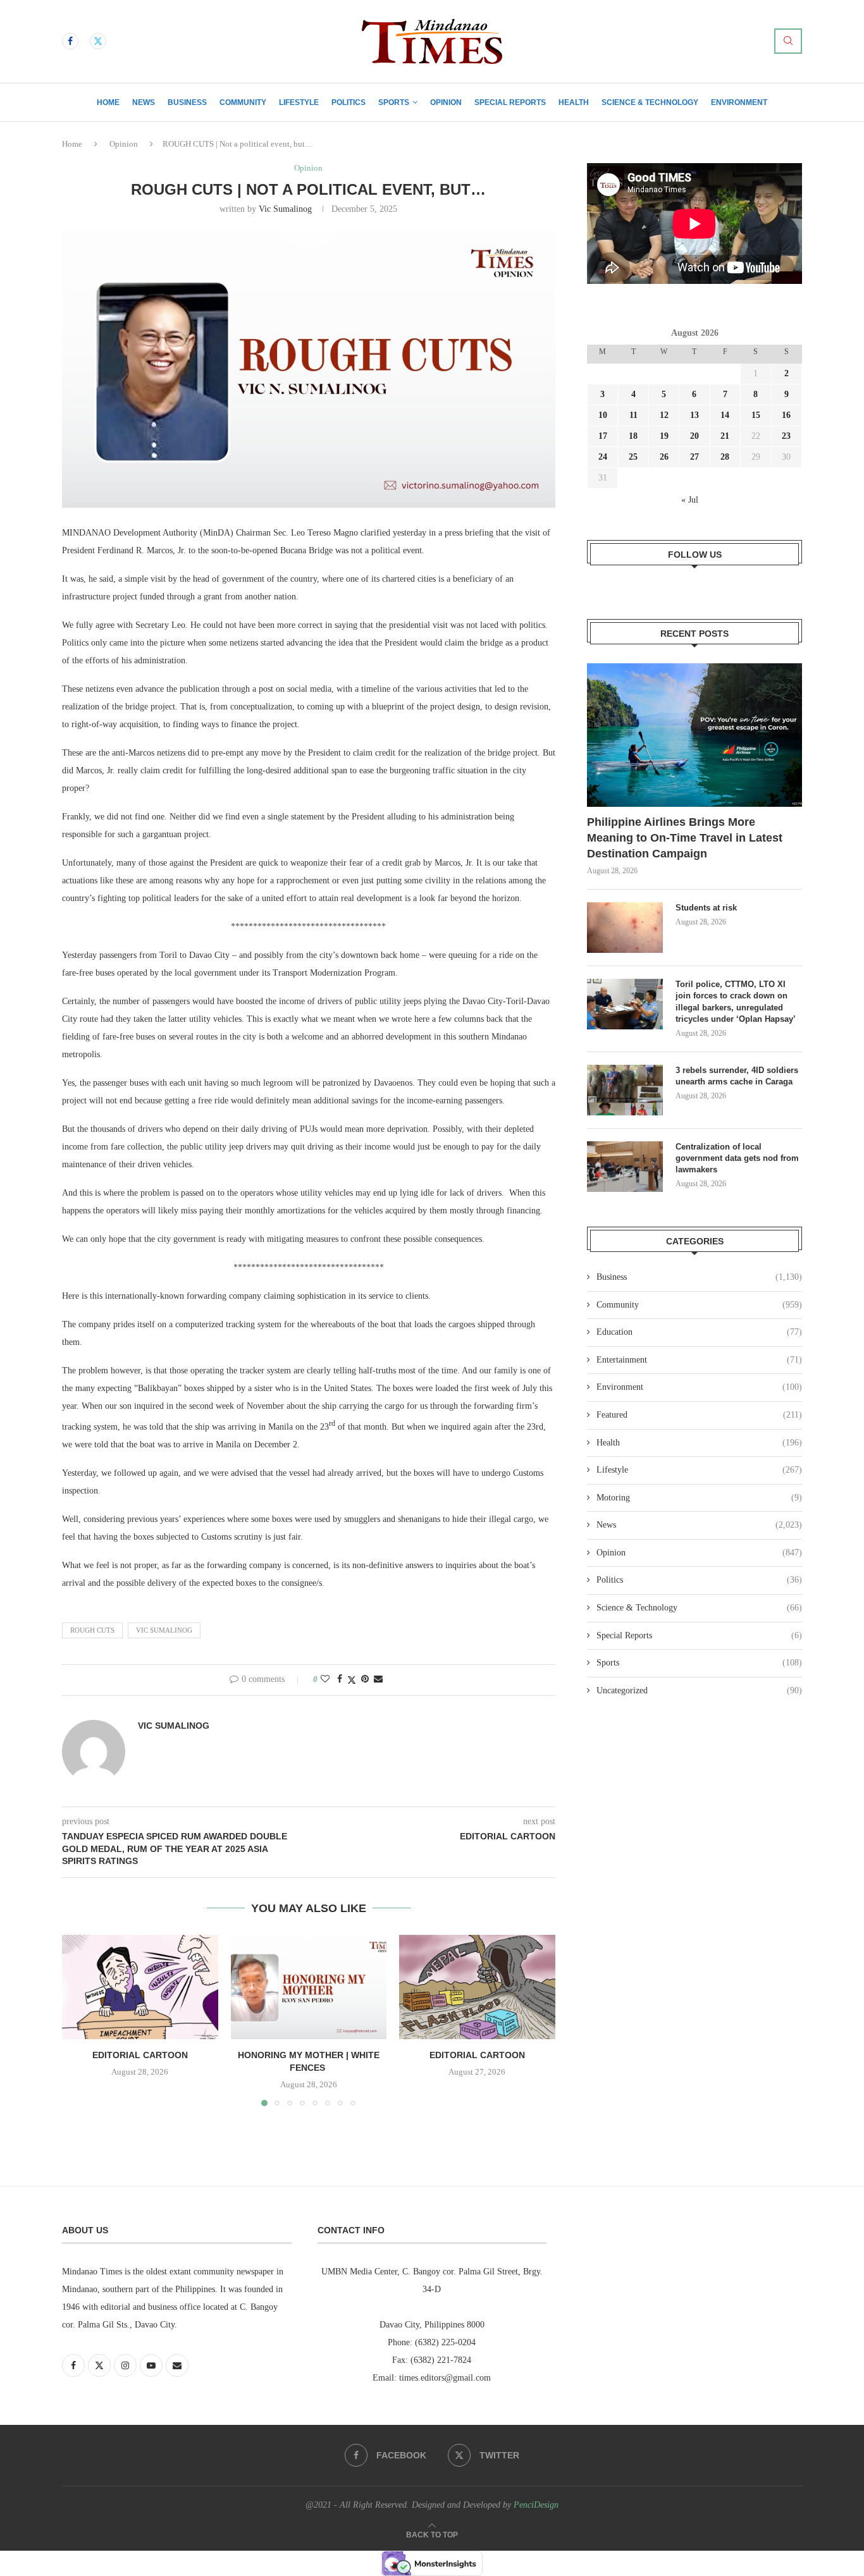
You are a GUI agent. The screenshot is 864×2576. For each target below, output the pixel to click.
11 (633, 415)
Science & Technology (650, 102)
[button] (79, 2020)
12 (664, 415)
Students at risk (706, 908)
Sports (394, 102)
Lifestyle (299, 102)
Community (243, 102)
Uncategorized (699, 1690)
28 (725, 457)
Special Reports (510, 102)
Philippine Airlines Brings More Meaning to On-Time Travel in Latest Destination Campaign (685, 838)
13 (694, 415)
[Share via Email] (378, 1679)
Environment (739, 102)
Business (187, 102)
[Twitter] (98, 41)
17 (603, 436)
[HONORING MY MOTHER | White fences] (309, 1987)
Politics (349, 102)
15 (756, 415)
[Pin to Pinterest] (365, 1679)
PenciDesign (536, 2505)
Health (574, 102)
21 (725, 436)
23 (786, 436)
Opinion (446, 102)
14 (725, 415)
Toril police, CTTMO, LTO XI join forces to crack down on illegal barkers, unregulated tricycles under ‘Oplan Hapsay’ (737, 1002)
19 (664, 436)
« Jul (690, 500)
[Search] (788, 41)
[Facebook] (70, 41)
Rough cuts (92, 1630)
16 (786, 415)
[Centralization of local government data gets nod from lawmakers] (625, 1167)
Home (108, 102)
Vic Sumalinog (285, 209)
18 (633, 436)
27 (694, 457)
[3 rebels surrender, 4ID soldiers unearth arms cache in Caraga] (625, 1090)
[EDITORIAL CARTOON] (140, 1987)
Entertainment (699, 1360)
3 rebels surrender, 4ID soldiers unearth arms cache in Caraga (737, 1076)
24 (603, 457)
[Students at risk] (625, 928)
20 (694, 436)
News (144, 102)
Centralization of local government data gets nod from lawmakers (737, 1158)
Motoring (699, 1498)
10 (603, 415)
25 (633, 457)
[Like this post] (325, 1679)
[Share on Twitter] (352, 1680)
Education (699, 1332)
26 (664, 457)
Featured (699, 1415)
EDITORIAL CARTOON (140, 2056)
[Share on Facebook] (340, 1679)
